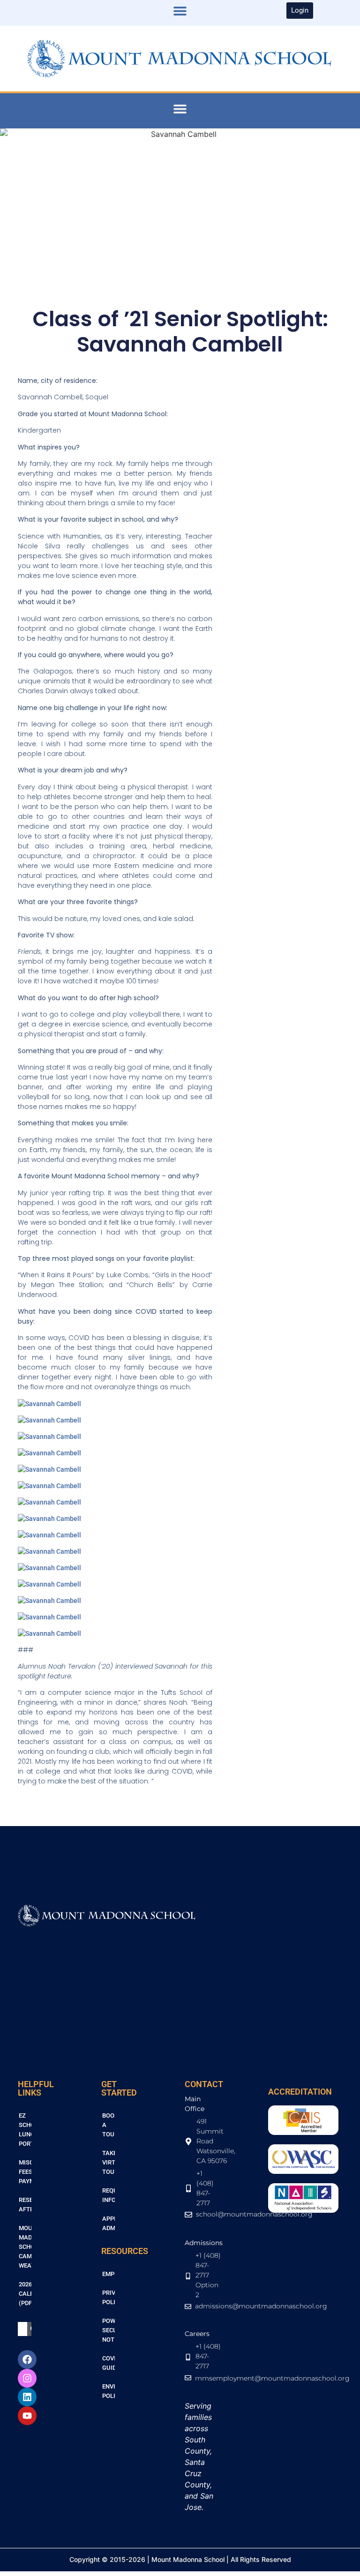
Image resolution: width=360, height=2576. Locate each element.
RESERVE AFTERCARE (25, 2205)
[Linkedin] (27, 2397)
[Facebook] (27, 2359)
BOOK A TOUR (109, 2125)
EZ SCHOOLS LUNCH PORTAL (25, 2130)
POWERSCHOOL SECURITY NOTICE (109, 2330)
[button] (180, 11)
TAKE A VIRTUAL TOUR (109, 2162)
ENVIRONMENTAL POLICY (109, 2391)
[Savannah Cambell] (49, 1404)
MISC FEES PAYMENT (25, 2172)
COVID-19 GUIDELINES (109, 2363)
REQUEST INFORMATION (109, 2195)
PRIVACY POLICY (109, 2297)
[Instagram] (27, 2378)
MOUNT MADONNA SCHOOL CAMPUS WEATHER (25, 2247)
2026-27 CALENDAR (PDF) (25, 2294)
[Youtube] (27, 2416)
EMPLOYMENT (109, 2274)
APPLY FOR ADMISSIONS (109, 2223)
